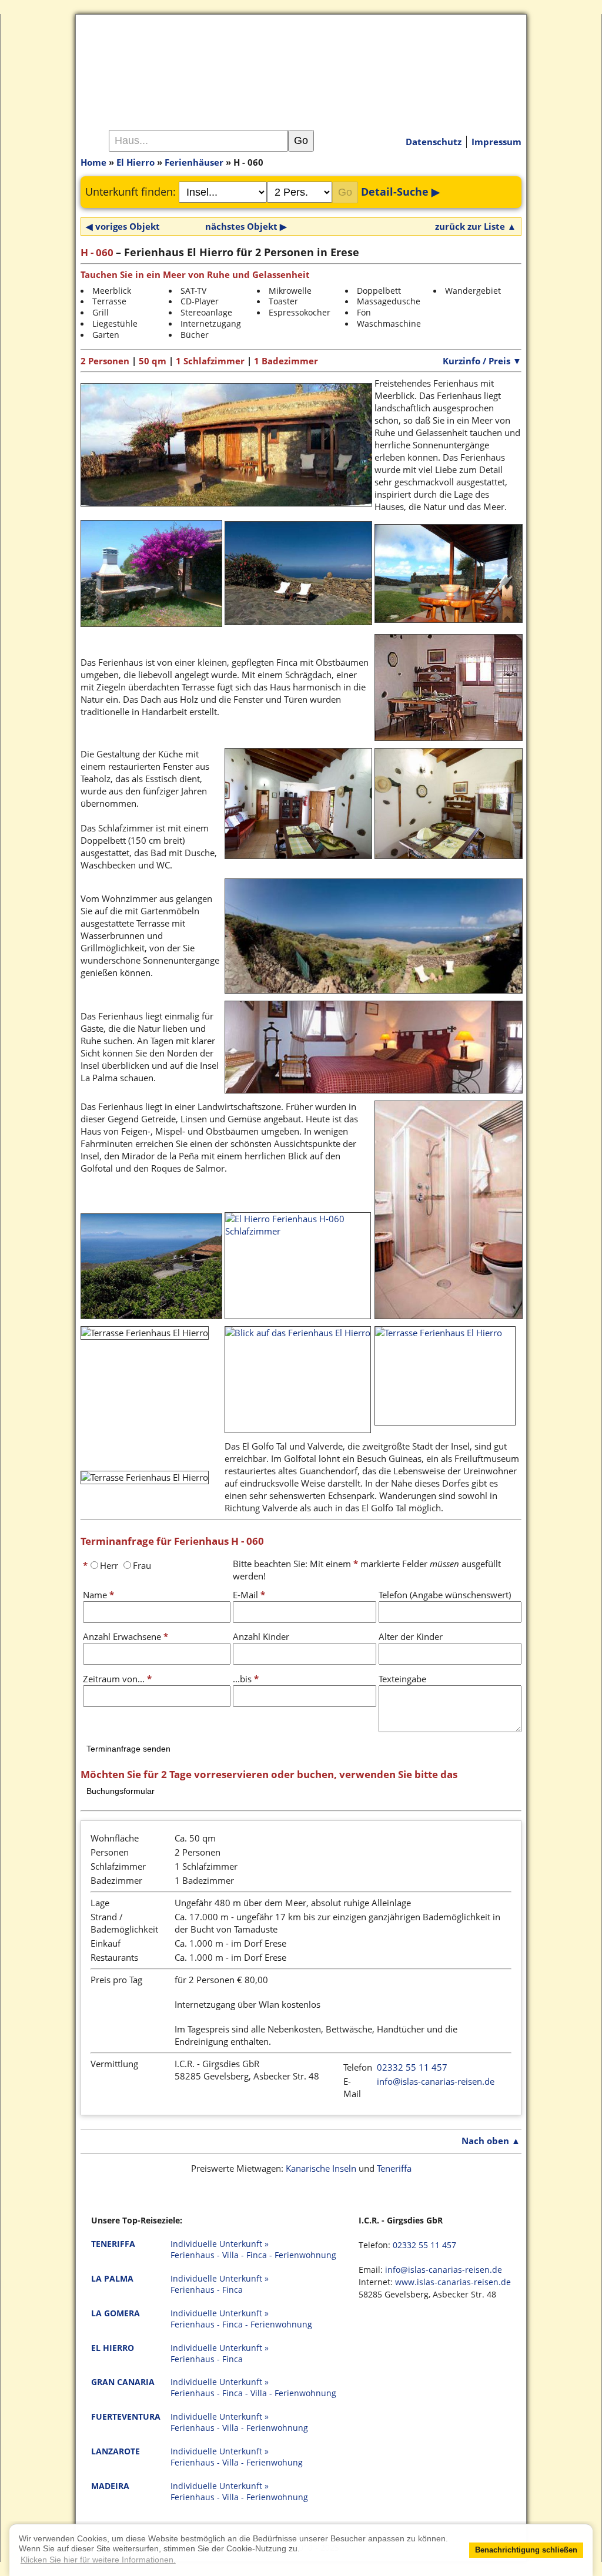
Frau (142, 1565)
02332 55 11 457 (412, 2067)
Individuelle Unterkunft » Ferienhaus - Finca (220, 2284)
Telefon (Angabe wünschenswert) (445, 1595)
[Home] (301, 64)
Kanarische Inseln (321, 2168)
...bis (246, 1679)
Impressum (496, 142)
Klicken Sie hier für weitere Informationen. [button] (98, 2560)
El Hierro (136, 162)
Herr (109, 1565)
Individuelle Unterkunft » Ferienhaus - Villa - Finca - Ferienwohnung (253, 2250)
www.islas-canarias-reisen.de (453, 2282)
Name (98, 1595)
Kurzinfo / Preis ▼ (482, 361)
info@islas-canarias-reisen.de (436, 2081)
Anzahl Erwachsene (126, 1636)
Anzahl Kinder (261, 1636)
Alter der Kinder (411, 1636)
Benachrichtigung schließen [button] (526, 2550)
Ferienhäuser (194, 162)
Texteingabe (402, 1679)
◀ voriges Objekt (123, 226)
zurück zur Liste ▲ (476, 226)
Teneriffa (394, 2168)
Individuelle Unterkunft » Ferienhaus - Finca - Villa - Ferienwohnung (253, 2388)
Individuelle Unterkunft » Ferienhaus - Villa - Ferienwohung (237, 2457)
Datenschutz (434, 142)
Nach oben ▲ (491, 2141)
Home (93, 162)
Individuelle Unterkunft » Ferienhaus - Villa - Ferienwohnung (239, 2422)
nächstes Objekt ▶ (246, 226)
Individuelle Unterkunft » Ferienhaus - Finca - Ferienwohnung (241, 2319)
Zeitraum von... (117, 1679)
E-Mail (249, 1595)
